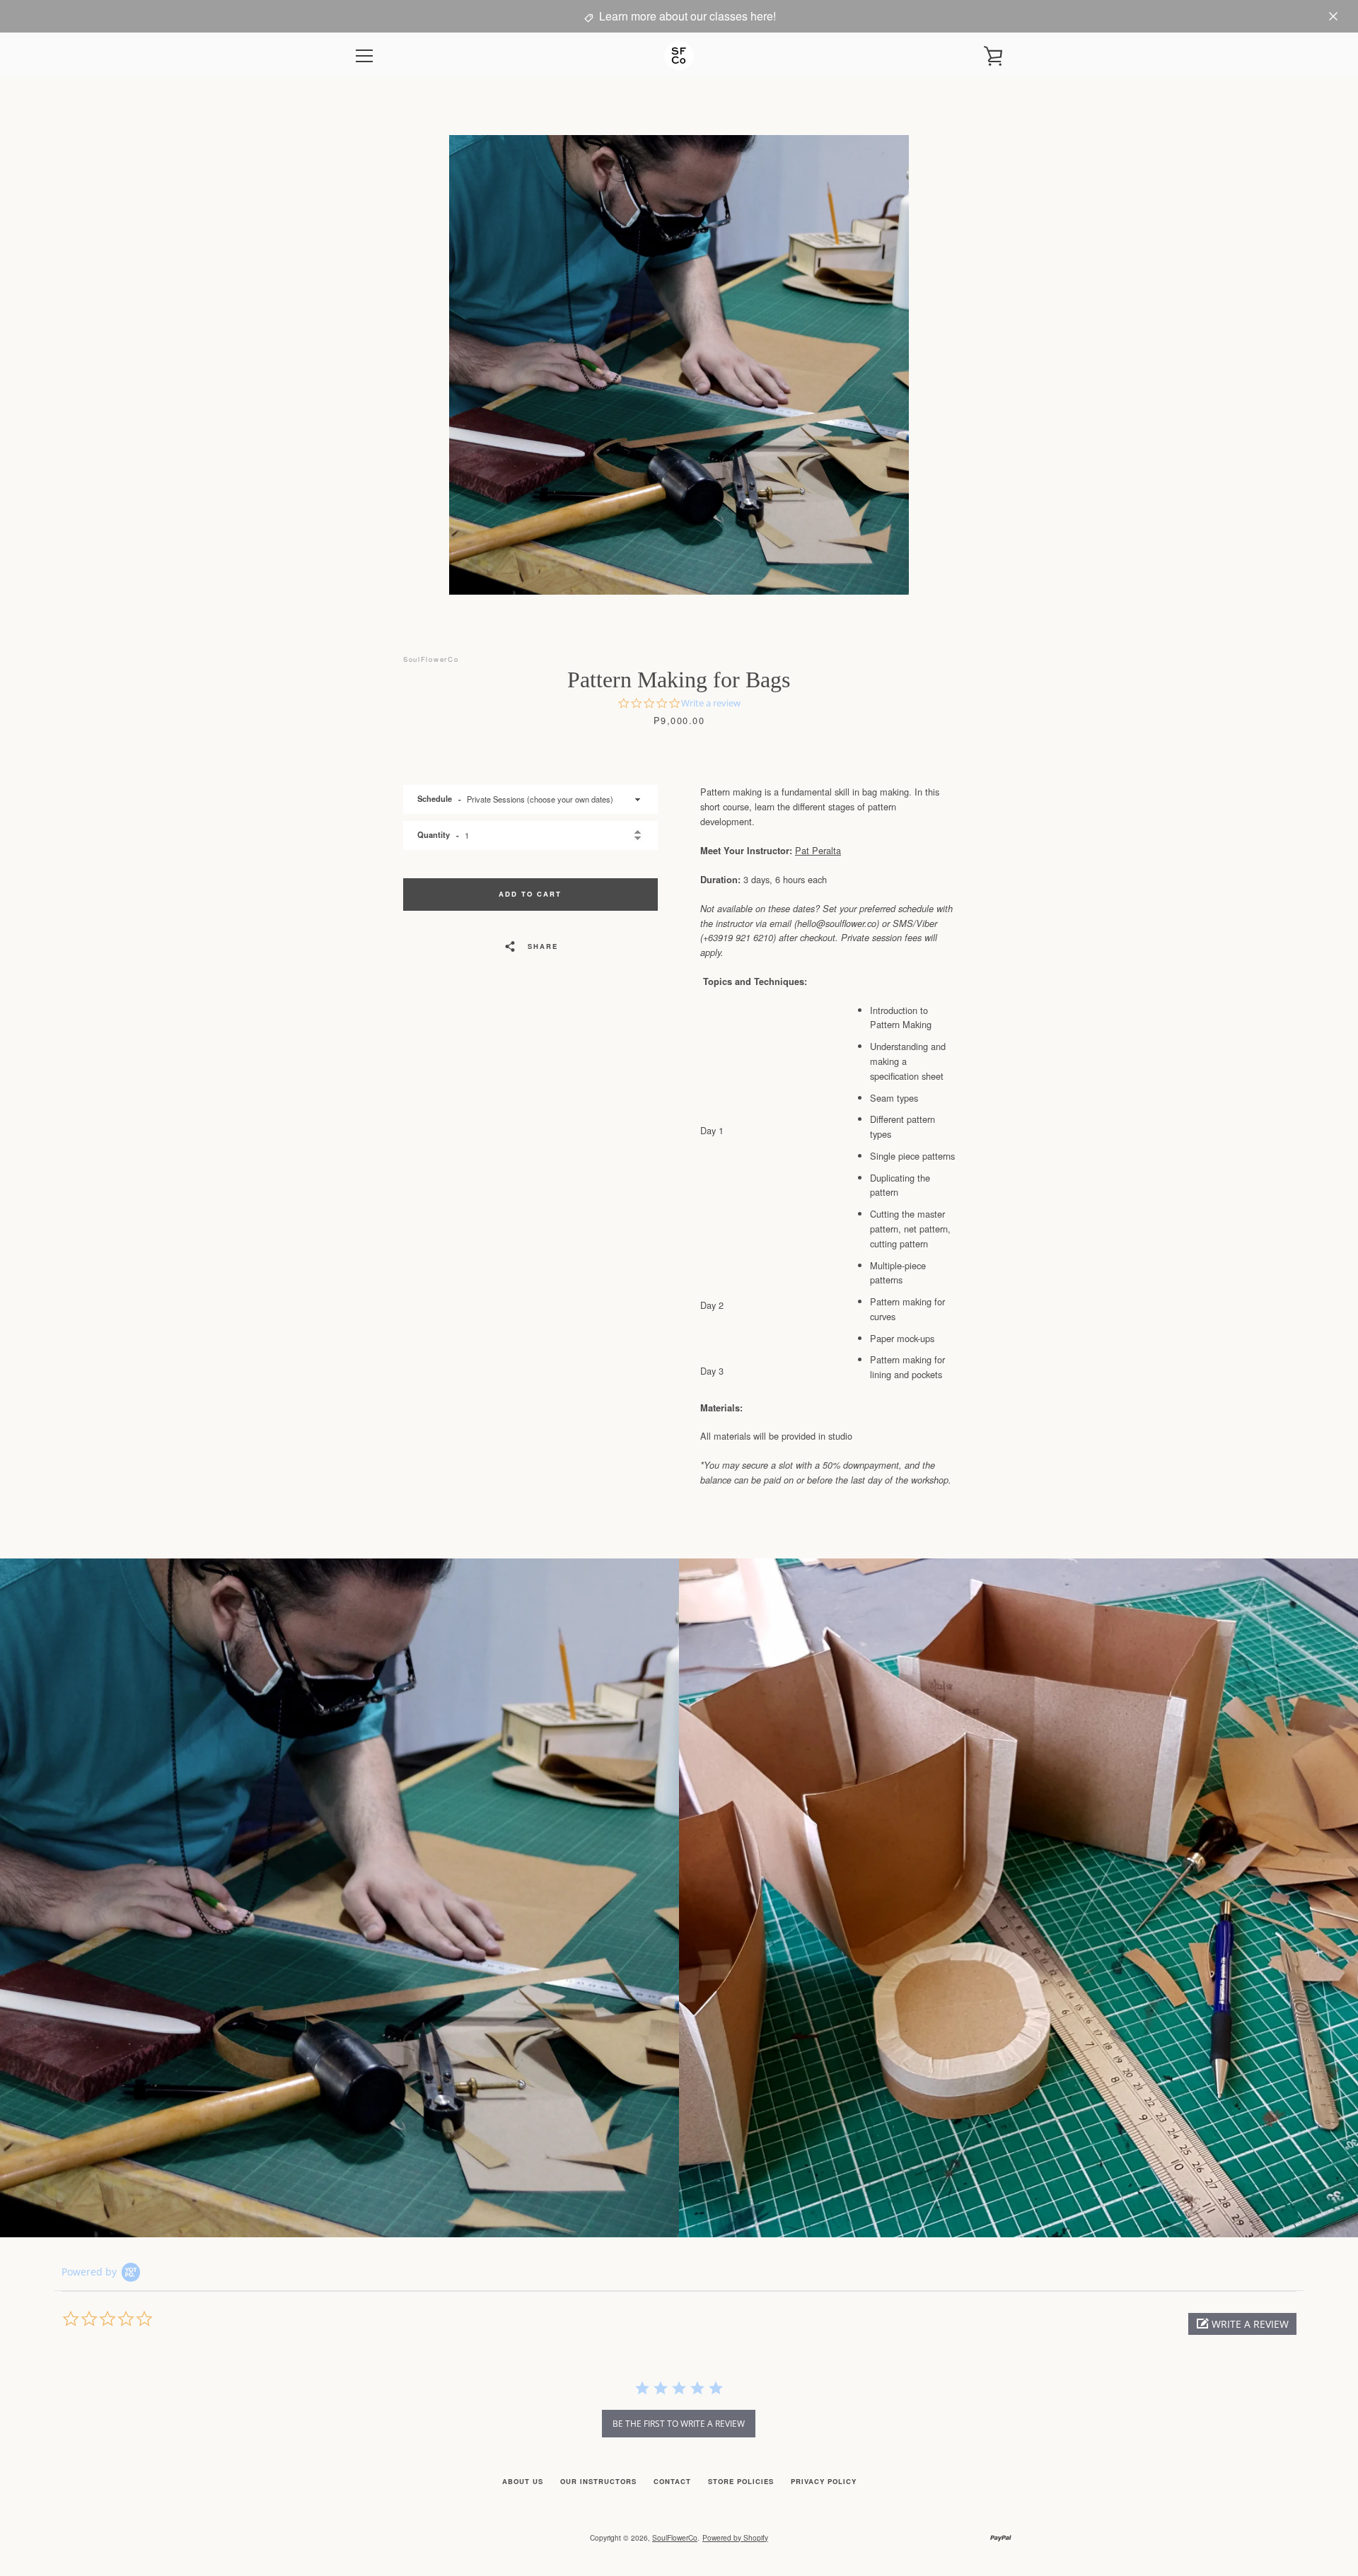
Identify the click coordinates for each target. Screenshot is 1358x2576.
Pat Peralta (818, 850)
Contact (672, 2481)
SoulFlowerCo (675, 2537)
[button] (1242, 2324)
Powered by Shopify (735, 2537)
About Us (523, 2481)
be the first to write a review (679, 2424)
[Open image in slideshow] (679, 365)
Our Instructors (598, 2481)
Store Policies (741, 2481)
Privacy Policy (824, 2481)
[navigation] (364, 56)
